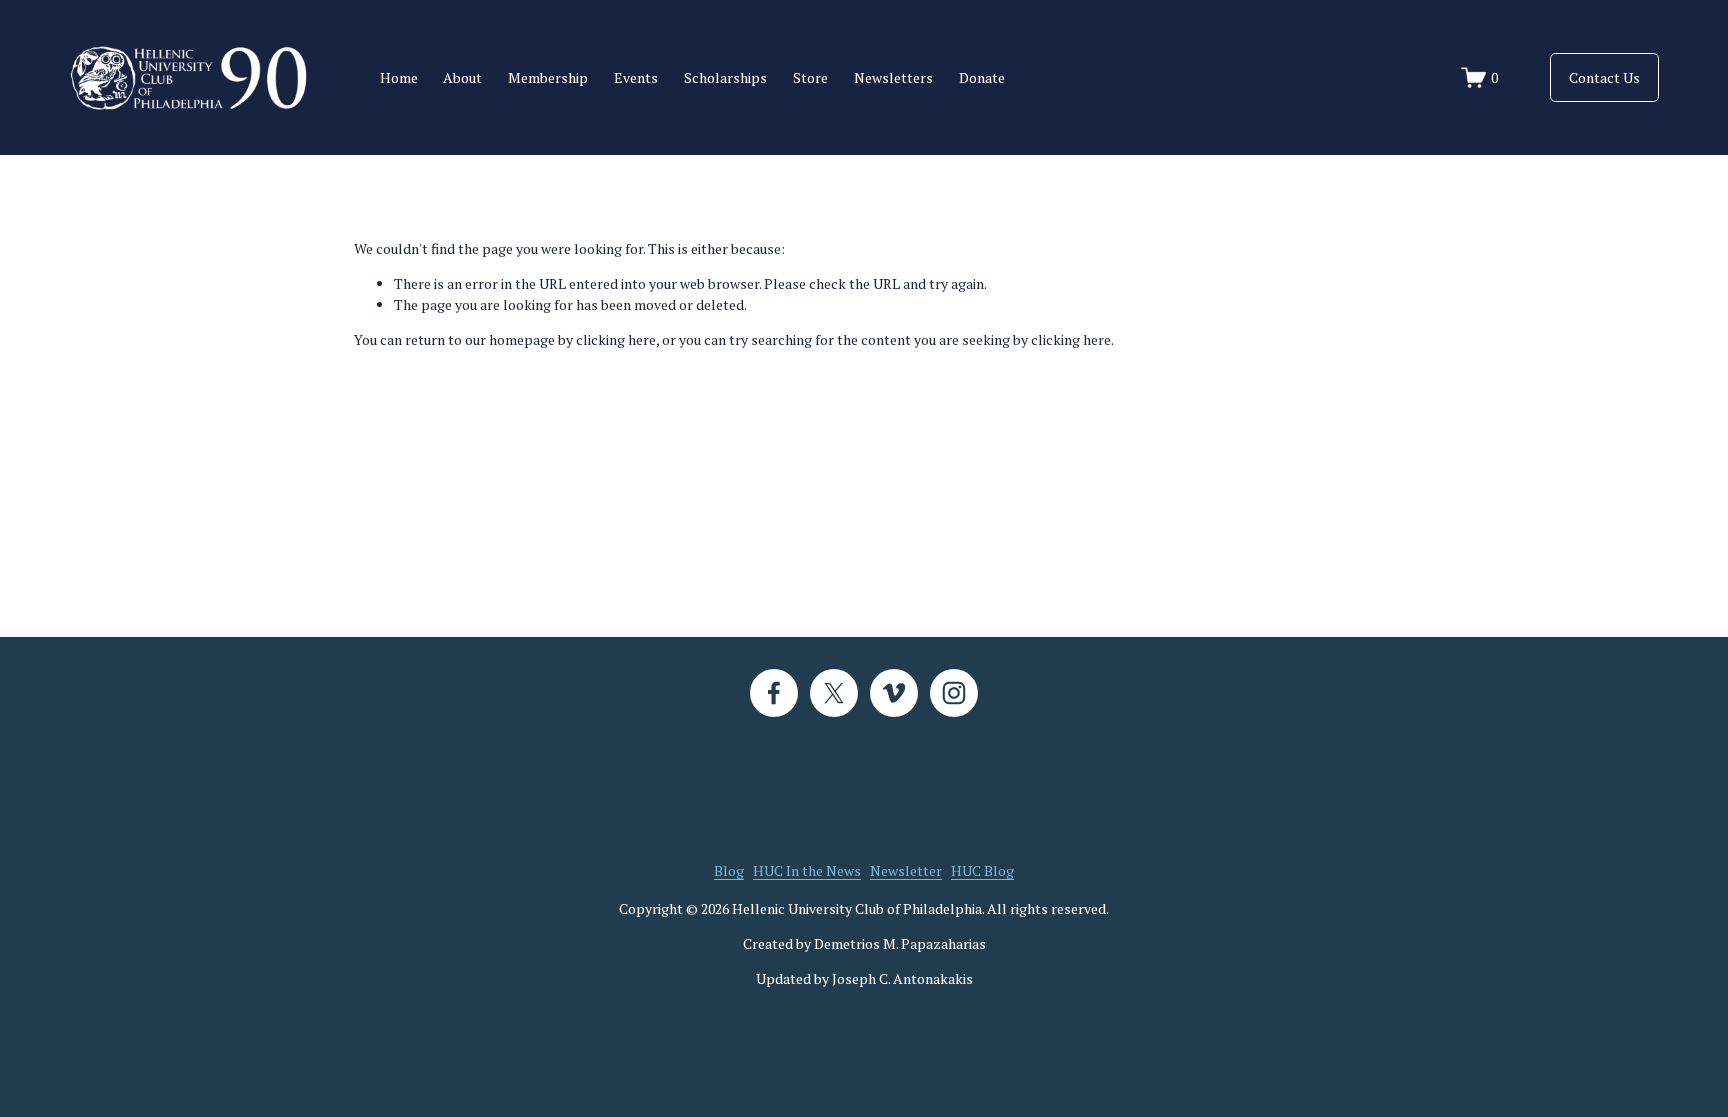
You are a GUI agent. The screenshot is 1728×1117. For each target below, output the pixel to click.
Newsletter (906, 870)
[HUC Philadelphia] (894, 693)
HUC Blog (982, 870)
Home (399, 77)
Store (810, 77)
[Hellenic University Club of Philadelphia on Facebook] (774, 693)
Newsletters (893, 77)
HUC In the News (807, 870)
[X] (834, 693)
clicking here (616, 339)
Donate (982, 77)
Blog (729, 870)
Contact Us (1604, 77)
